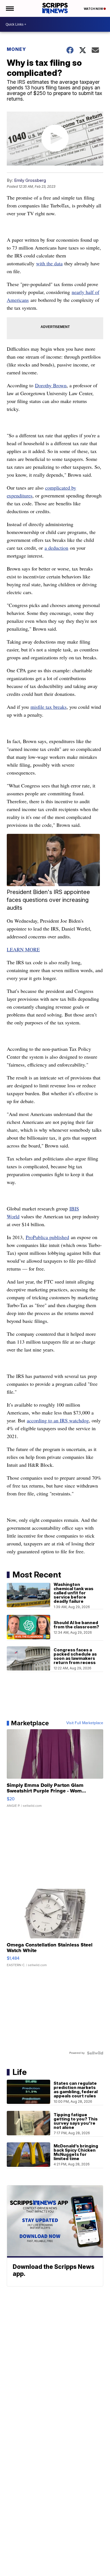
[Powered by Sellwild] (95, 2053)
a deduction (56, 548)
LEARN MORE (23, 949)
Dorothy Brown (51, 385)
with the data (49, 263)
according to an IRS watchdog (58, 1420)
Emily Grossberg (30, 180)
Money (16, 49)
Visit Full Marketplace (85, 1723)
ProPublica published (47, 1237)
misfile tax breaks (49, 707)
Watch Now (94, 9)
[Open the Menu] (9, 8)
